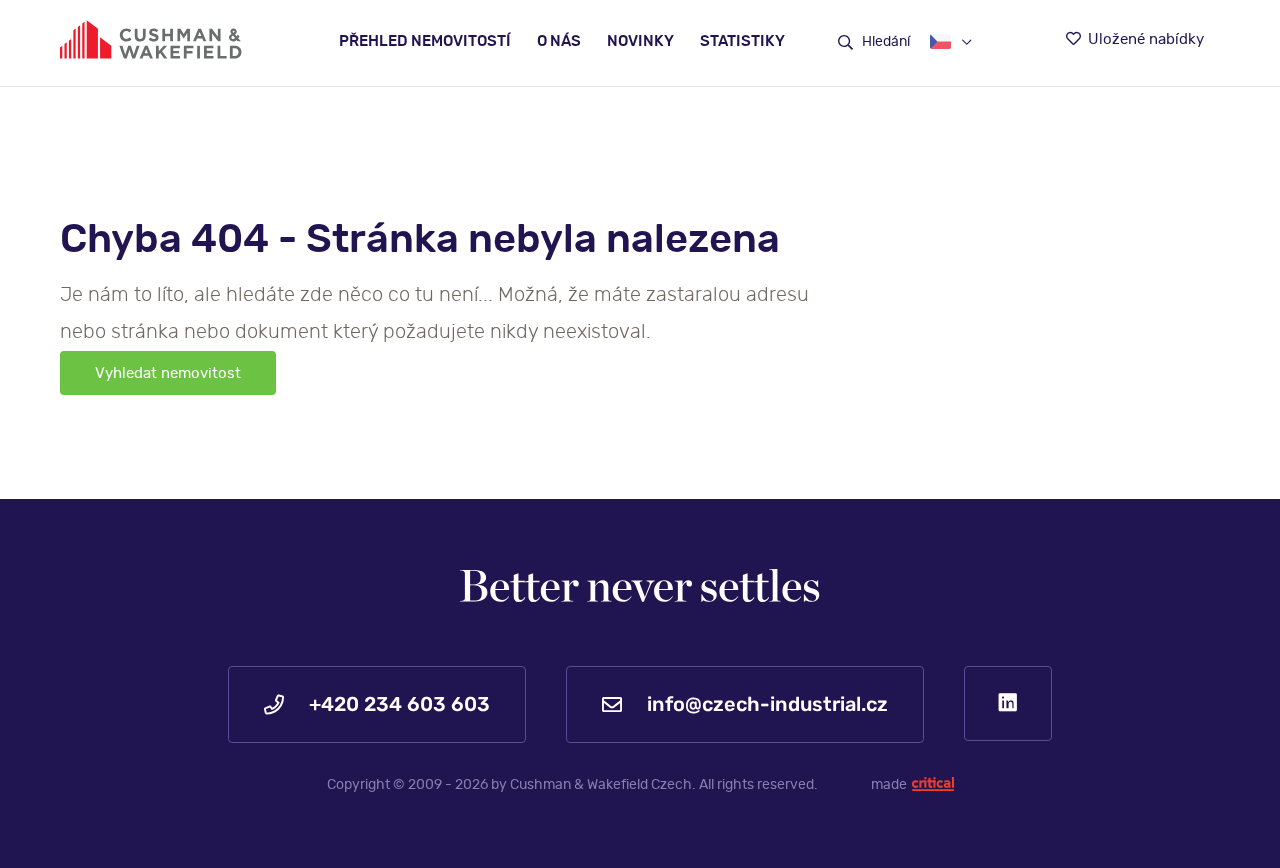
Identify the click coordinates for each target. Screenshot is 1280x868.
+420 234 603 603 (397, 704)
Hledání (884, 42)
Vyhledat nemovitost (168, 373)
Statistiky (742, 41)
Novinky (640, 41)
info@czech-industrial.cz (765, 704)
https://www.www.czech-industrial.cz (151, 39)
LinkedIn (1008, 703)
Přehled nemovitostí (425, 41)
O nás (559, 41)
